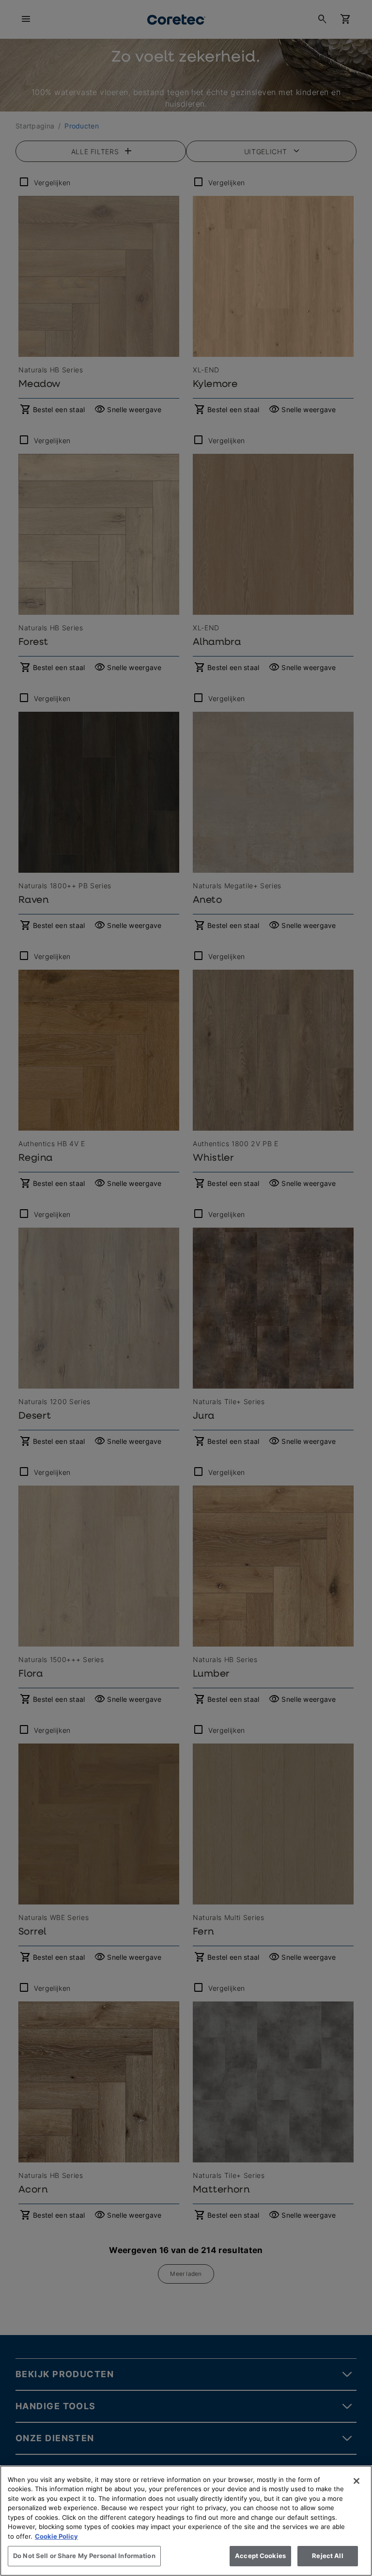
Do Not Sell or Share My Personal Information (84, 2556)
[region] (186, 2521)
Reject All (327, 2556)
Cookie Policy (56, 2536)
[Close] (356, 2481)
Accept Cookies (260, 2556)
